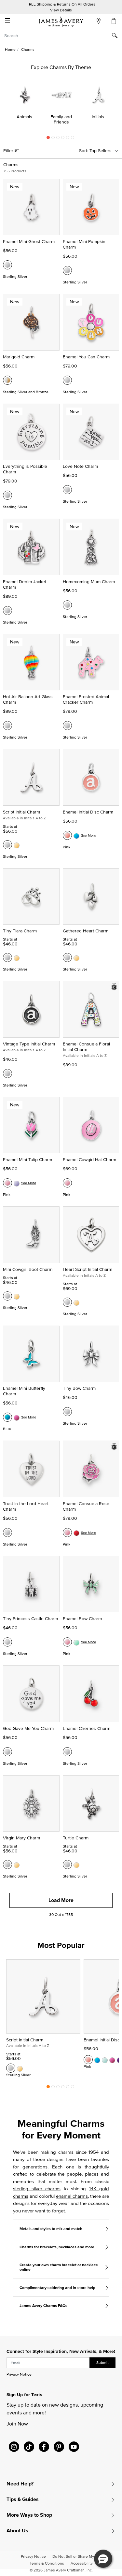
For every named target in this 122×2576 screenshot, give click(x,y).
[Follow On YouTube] (74, 2447)
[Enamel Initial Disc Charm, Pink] (67, 835)
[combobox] (61, 36)
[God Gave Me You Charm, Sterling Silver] (7, 1752)
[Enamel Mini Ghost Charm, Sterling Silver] (7, 265)
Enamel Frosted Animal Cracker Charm (86, 699)
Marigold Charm (19, 357)
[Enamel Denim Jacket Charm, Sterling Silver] (7, 611)
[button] (103, 2559)
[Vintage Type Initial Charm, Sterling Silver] (7, 1073)
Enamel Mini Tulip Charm (27, 1159)
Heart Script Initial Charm (88, 1269)
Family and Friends (61, 119)
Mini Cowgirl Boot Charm (28, 1269)
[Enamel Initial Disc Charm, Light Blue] (105, 2060)
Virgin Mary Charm (21, 1838)
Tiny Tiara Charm (20, 931)
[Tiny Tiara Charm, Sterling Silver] (7, 957)
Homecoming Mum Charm (89, 582)
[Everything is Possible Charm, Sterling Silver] (7, 495)
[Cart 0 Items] (114, 21)
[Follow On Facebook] (44, 2447)
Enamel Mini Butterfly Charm (24, 1391)
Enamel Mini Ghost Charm (29, 241)
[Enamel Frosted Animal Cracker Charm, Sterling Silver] (67, 726)
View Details (61, 10)
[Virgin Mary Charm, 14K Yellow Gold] (17, 1864)
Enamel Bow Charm (82, 1619)
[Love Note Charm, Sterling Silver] (67, 490)
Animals (24, 117)
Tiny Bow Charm (79, 1388)
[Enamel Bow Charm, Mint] (76, 1642)
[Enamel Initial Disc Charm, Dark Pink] (112, 2060)
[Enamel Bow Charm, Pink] (67, 1642)
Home (10, 49)
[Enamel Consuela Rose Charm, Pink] (67, 1533)
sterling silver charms (37, 2188)
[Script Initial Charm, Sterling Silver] (7, 845)
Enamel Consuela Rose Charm (86, 1506)
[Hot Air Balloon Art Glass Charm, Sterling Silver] (7, 726)
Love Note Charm (80, 466)
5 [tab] (68, 139)
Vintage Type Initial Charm (29, 1044)
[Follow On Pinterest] (59, 2447)
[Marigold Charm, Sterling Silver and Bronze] (7, 380)
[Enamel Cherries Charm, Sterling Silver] (67, 1752)
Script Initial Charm (21, 812)
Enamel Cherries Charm (87, 1728)
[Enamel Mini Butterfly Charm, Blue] (7, 1417)
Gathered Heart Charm (86, 931)
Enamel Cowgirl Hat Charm (89, 1159)
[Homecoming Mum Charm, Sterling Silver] (67, 605)
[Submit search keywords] (117, 36)
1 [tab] (48, 139)
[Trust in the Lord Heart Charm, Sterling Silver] (7, 1533)
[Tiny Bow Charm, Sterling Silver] (67, 1412)
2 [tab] (53, 139)
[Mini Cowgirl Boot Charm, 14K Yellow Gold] (17, 1296)
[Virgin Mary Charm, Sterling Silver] (7, 1864)
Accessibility (82, 2563)
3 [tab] (58, 139)
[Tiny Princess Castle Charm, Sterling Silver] (7, 1642)
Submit (102, 2362)
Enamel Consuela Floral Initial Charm (86, 1047)
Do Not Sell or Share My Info (77, 2556)
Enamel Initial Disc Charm (88, 812)
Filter (9, 151)
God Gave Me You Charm (28, 1728)
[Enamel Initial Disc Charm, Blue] (76, 835)
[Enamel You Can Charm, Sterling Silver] (67, 380)
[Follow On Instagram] (14, 2447)
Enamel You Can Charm (86, 357)
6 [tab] (73, 139)
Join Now (17, 2424)
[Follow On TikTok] (29, 2447)
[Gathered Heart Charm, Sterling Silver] (67, 957)
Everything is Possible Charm (25, 469)
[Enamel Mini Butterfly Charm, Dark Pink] (17, 1417)
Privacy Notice (19, 2374)
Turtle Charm (76, 1838)
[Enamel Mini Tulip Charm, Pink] (7, 1183)
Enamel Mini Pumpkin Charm (84, 244)
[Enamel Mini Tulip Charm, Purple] (17, 1183)
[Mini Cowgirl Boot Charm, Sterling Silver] (7, 1296)
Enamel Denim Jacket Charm (25, 584)
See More (88, 835)
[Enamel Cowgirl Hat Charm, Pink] (67, 1183)
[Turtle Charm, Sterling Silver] (67, 1864)
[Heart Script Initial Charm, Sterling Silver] (67, 1302)
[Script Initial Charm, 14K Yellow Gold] (17, 845)
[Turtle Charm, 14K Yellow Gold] (76, 1864)
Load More (61, 1900)
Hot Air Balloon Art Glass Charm (28, 699)
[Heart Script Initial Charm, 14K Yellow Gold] (76, 1302)
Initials (98, 117)
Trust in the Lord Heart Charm (26, 1506)
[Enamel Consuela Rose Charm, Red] (76, 1533)
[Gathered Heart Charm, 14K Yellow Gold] (76, 957)
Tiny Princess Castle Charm (30, 1619)
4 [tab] (63, 139)
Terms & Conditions (47, 2563)
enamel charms (72, 2196)
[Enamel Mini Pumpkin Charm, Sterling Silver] (67, 270)
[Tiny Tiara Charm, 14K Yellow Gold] (17, 957)
